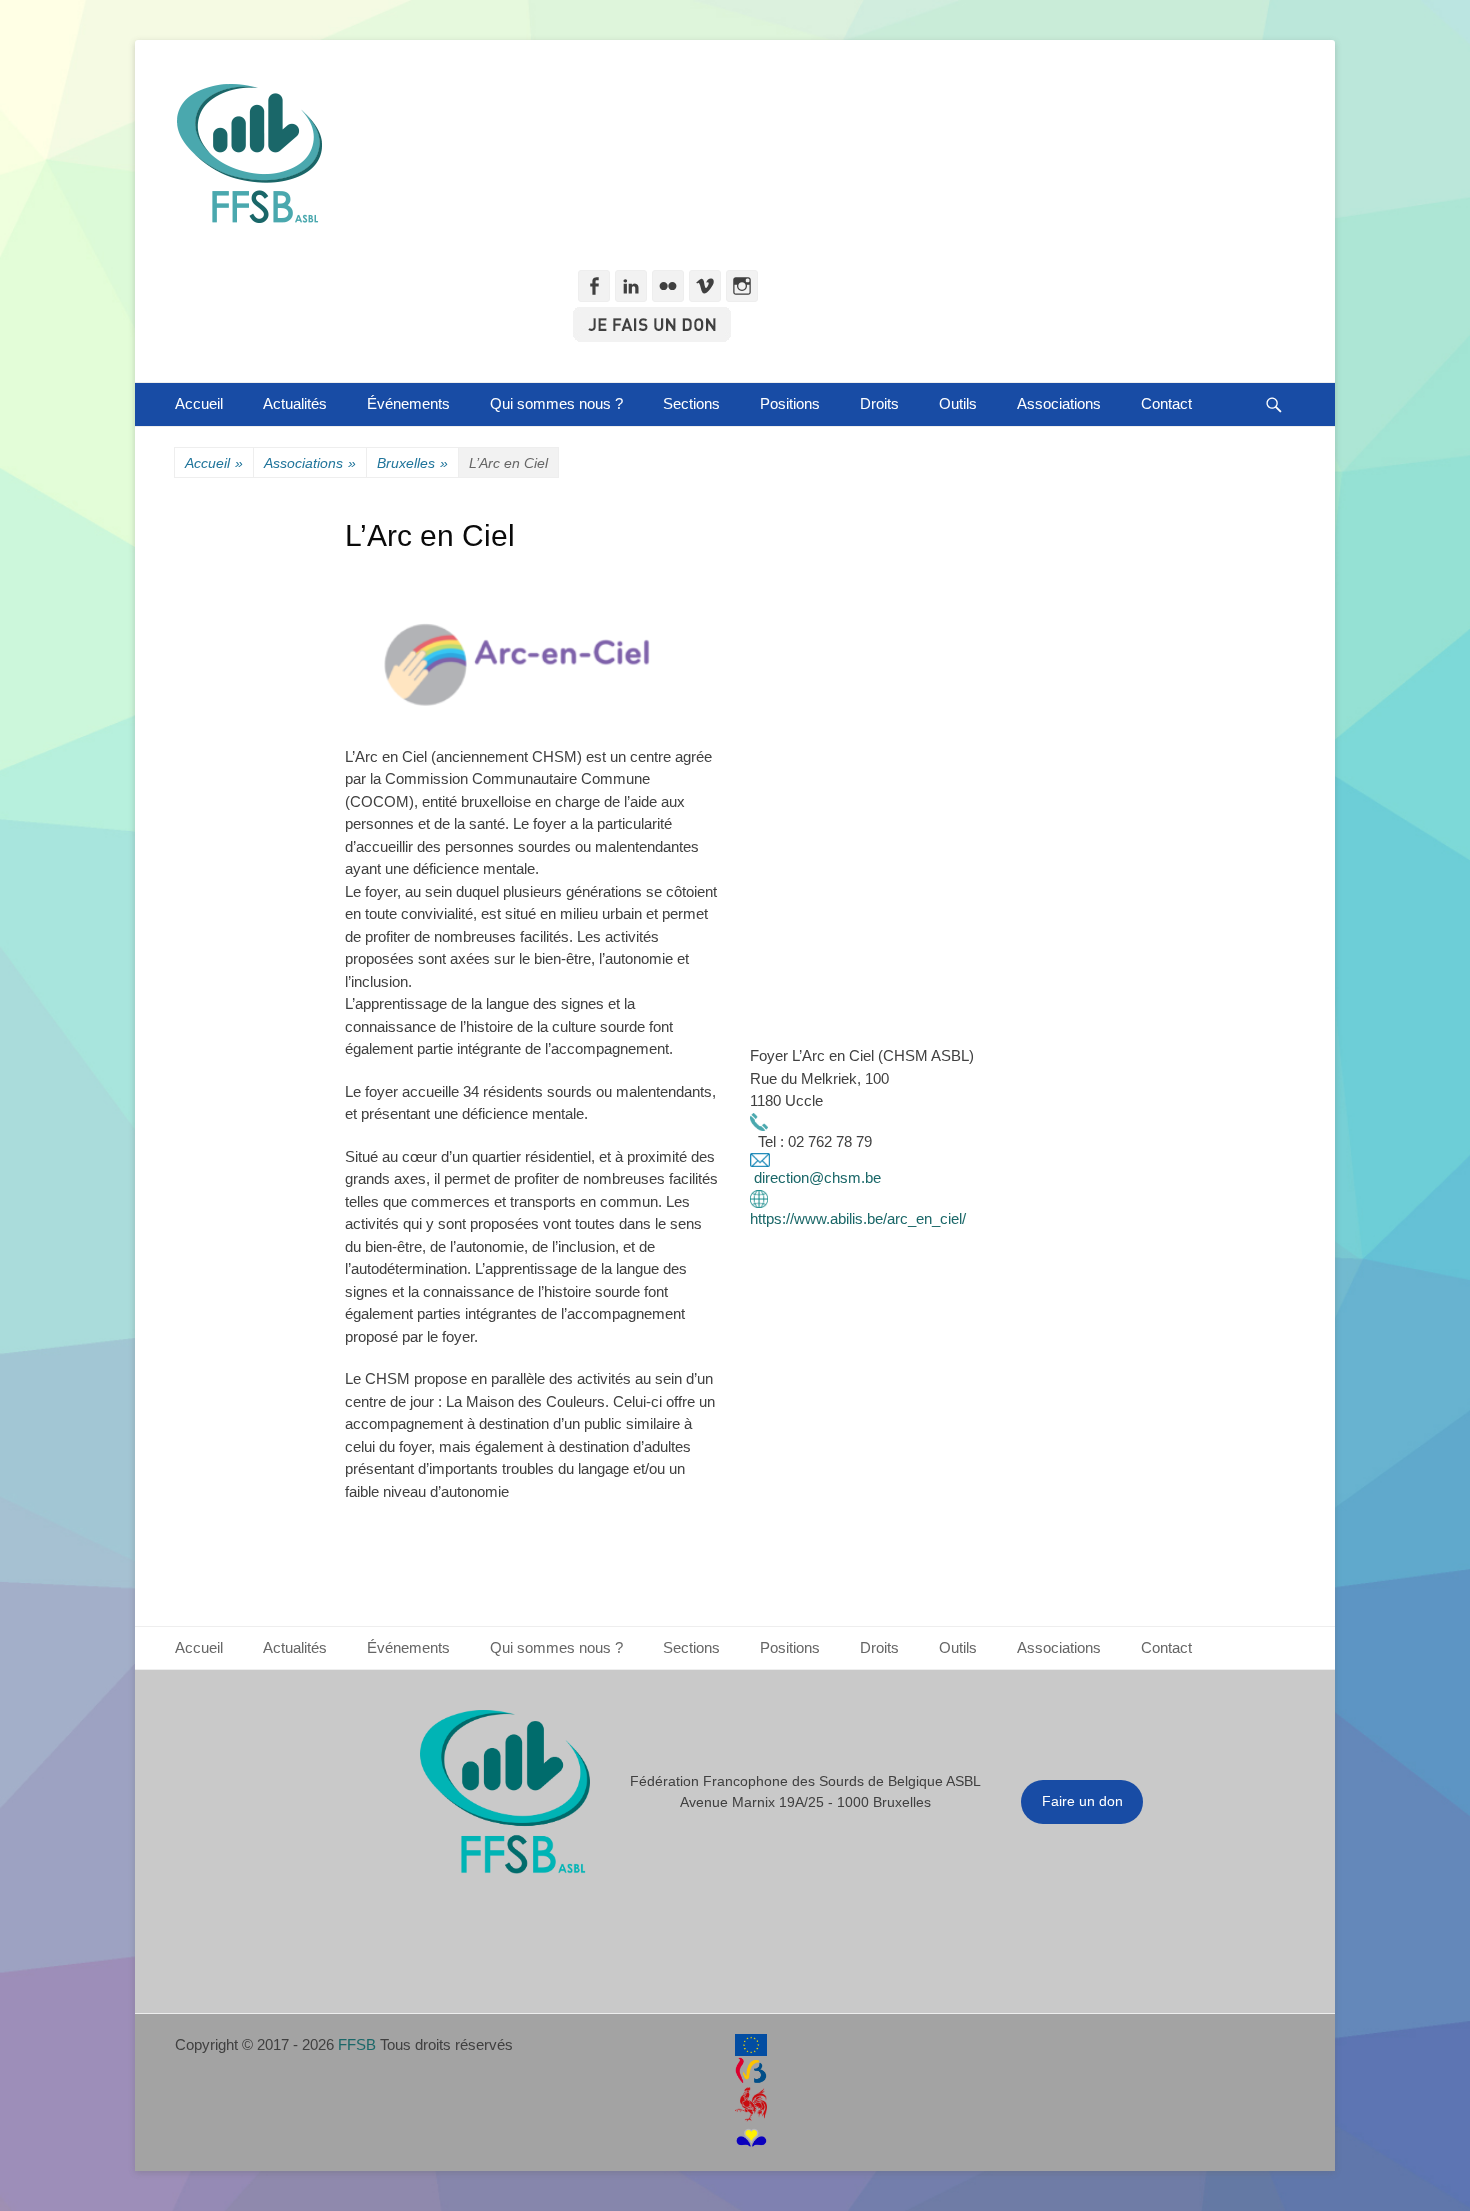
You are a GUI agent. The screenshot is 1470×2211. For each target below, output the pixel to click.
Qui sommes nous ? (556, 403)
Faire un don (1082, 1801)
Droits (879, 403)
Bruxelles (412, 463)
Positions (790, 403)
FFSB (357, 2044)
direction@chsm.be (817, 1177)
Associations (1059, 403)
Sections (691, 403)
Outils (958, 403)
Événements (408, 403)
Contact (1166, 403)
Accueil (199, 403)
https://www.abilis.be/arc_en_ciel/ (858, 1218)
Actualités (295, 403)
